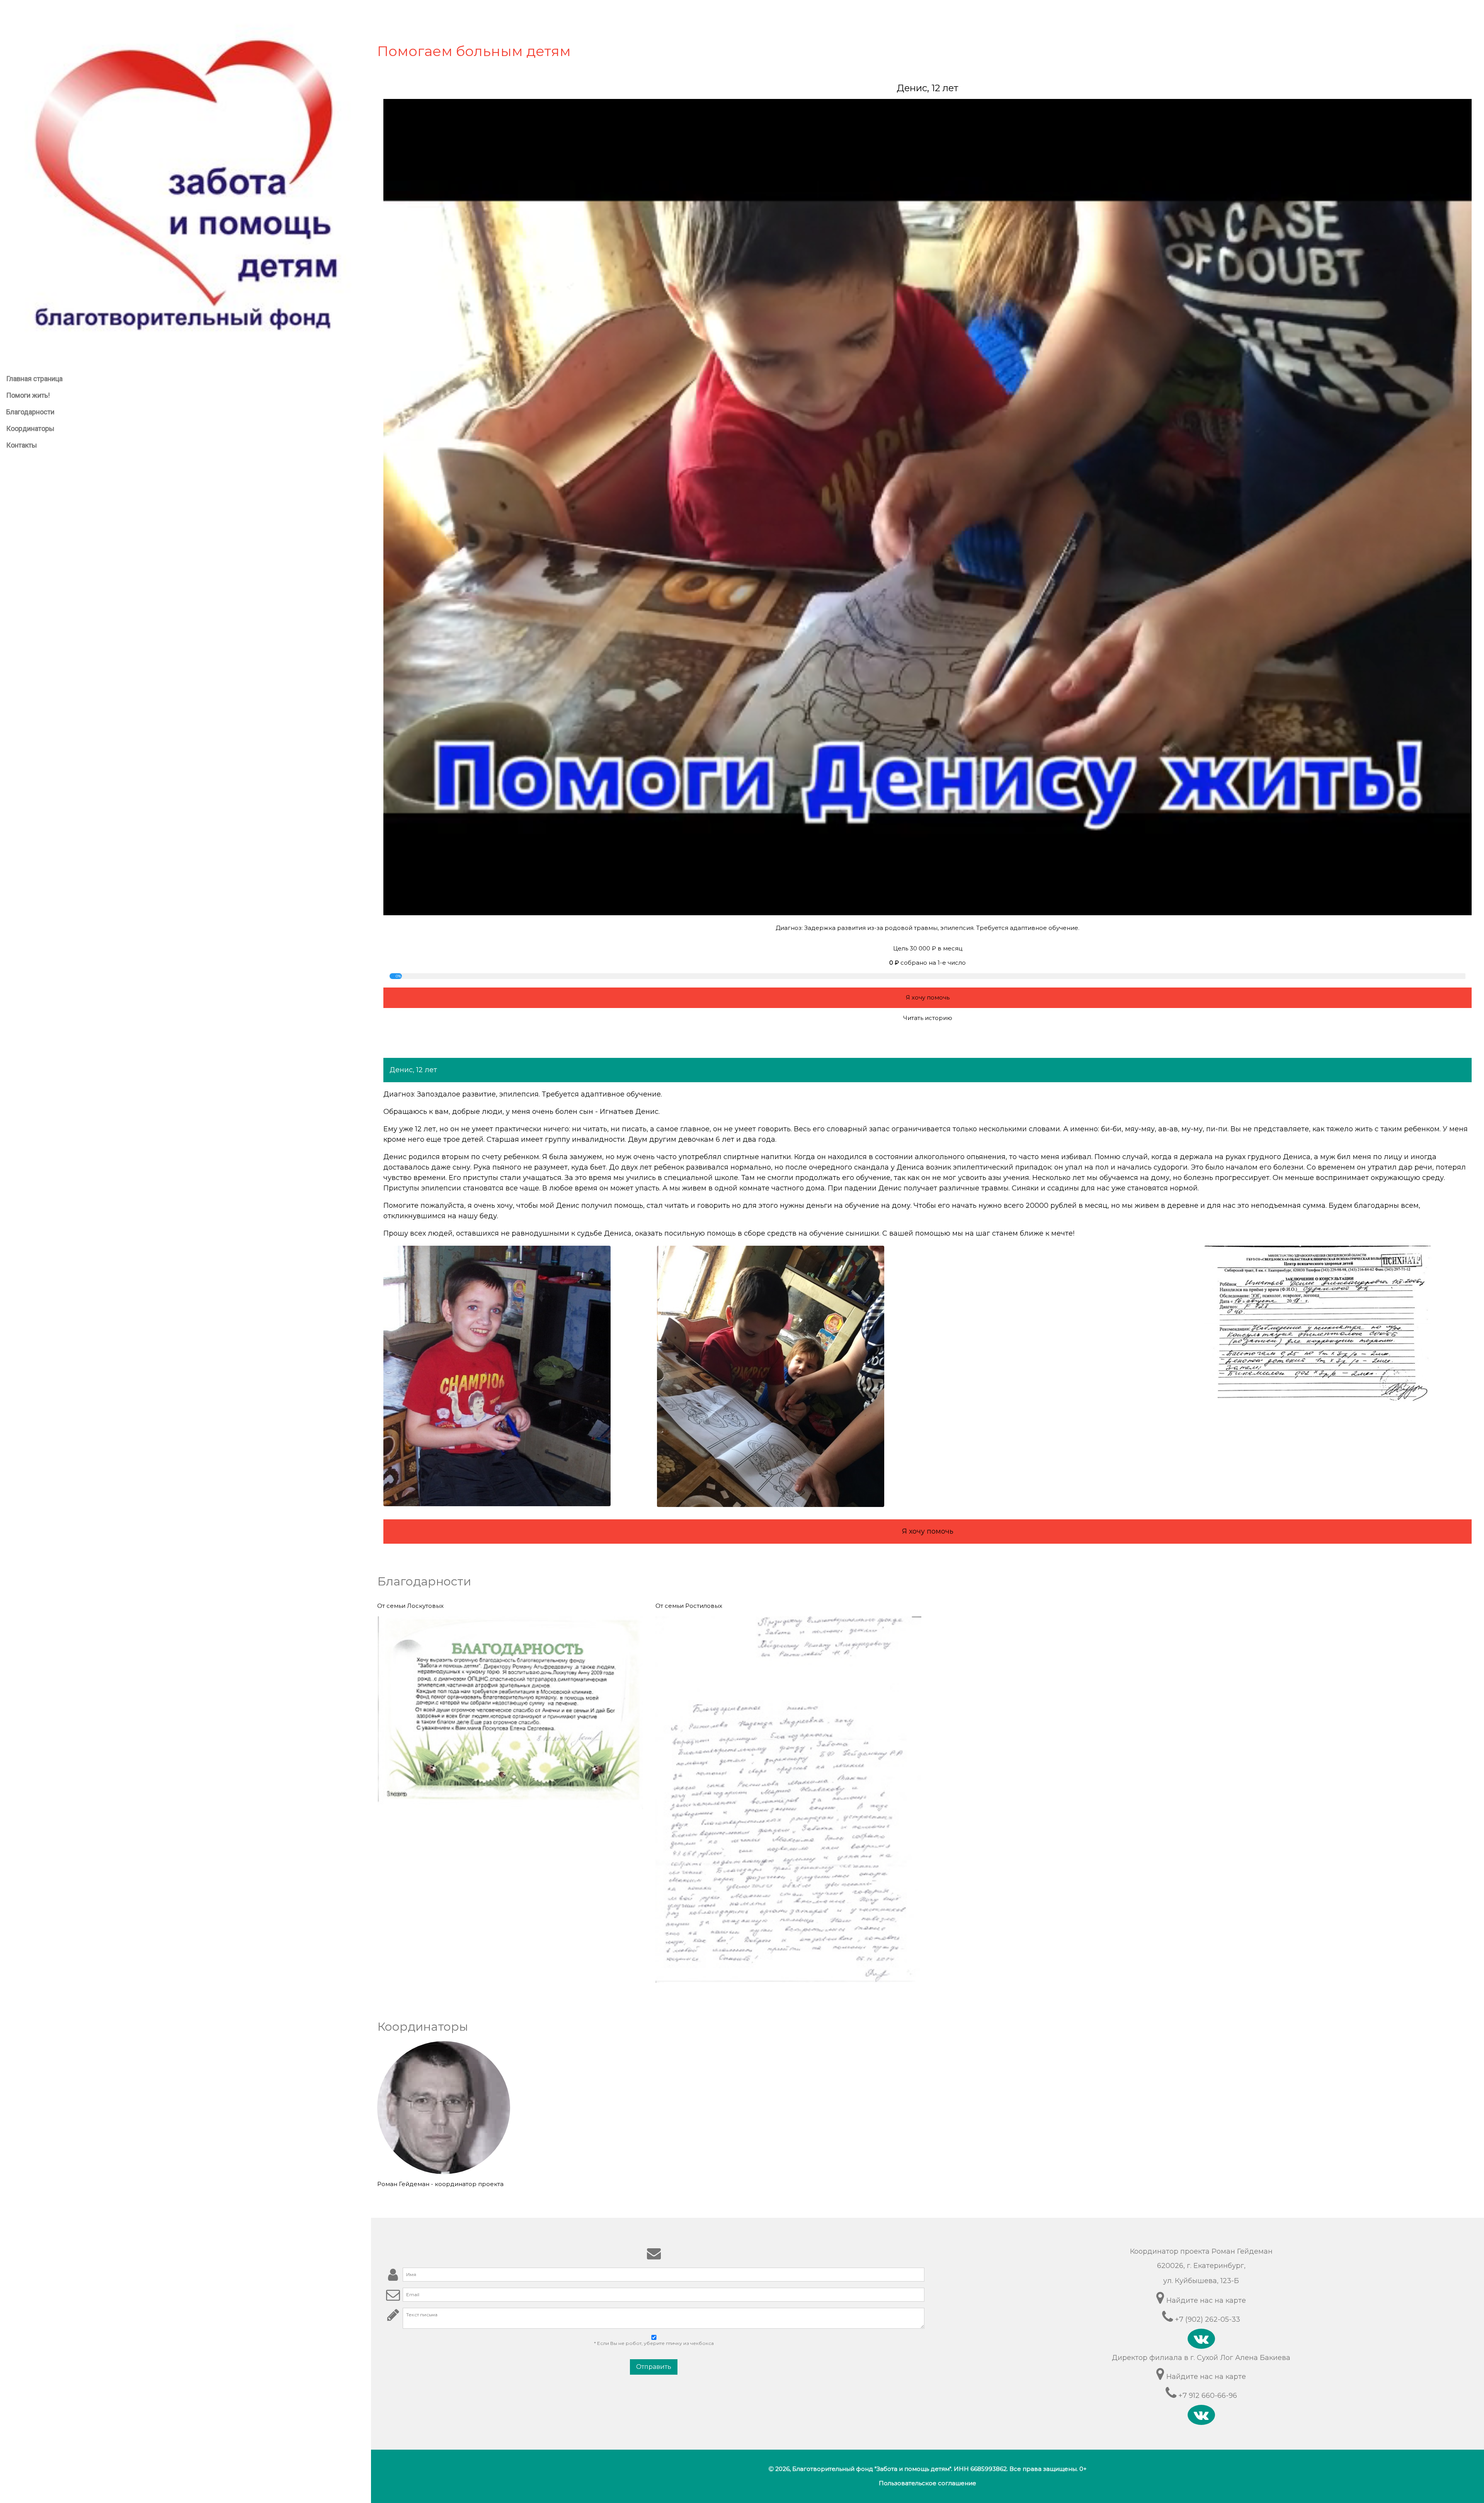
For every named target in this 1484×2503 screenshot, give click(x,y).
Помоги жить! (28, 395)
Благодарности (30, 412)
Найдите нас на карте (1205, 2300)
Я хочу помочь (928, 997)
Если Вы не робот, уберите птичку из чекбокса (654, 2343)
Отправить (654, 2367)
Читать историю (928, 1018)
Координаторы (30, 428)
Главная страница (34, 379)
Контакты (22, 445)
